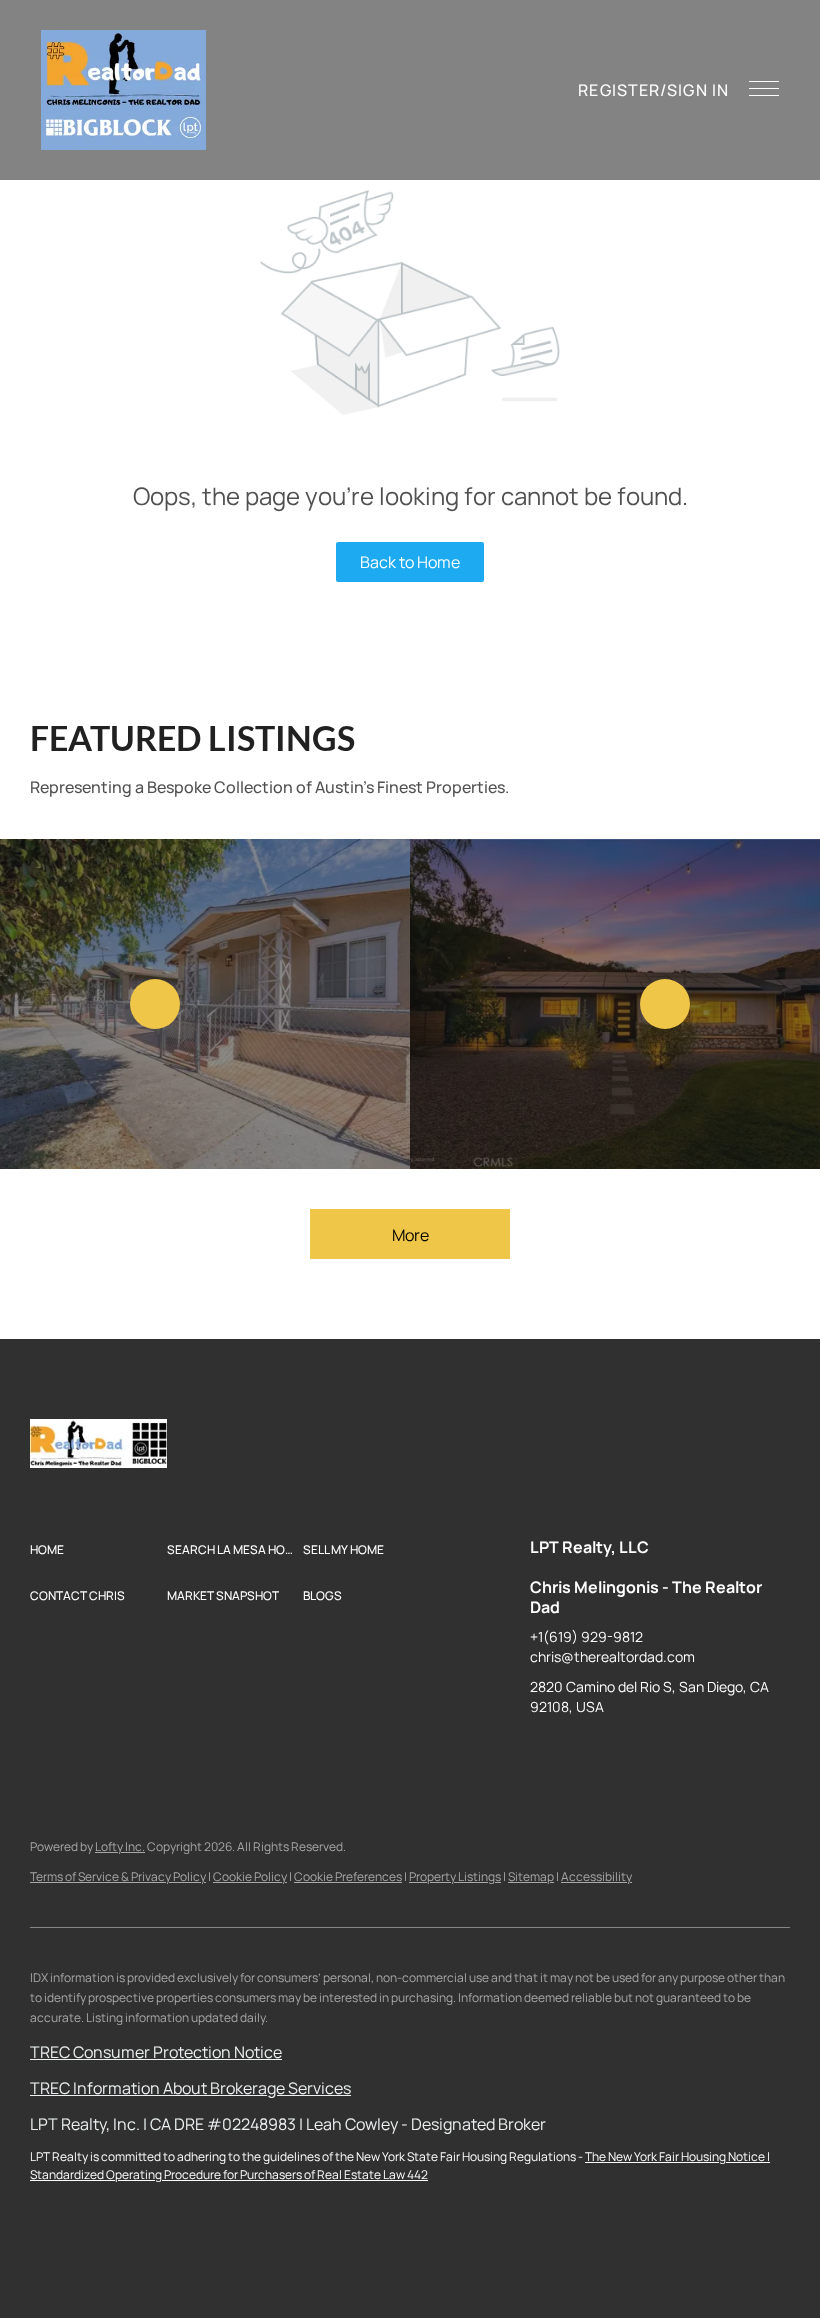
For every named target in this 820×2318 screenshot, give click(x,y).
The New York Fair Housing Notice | (677, 2156)
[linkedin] (585, 1752)
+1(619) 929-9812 (586, 1636)
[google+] (745, 1752)
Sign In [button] (698, 90)
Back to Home (410, 562)
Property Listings (455, 1876)
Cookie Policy (250, 1876)
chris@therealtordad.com (612, 1656)
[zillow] (625, 1752)
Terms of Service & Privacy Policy (118, 1876)
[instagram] (665, 1752)
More (410, 1235)
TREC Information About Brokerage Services (190, 2088)
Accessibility (596, 1876)
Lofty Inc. (120, 1846)
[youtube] (705, 1752)
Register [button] (619, 90)
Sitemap (531, 1876)
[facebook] (545, 1752)
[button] (123, 90)
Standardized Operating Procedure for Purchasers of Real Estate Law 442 (229, 2174)
